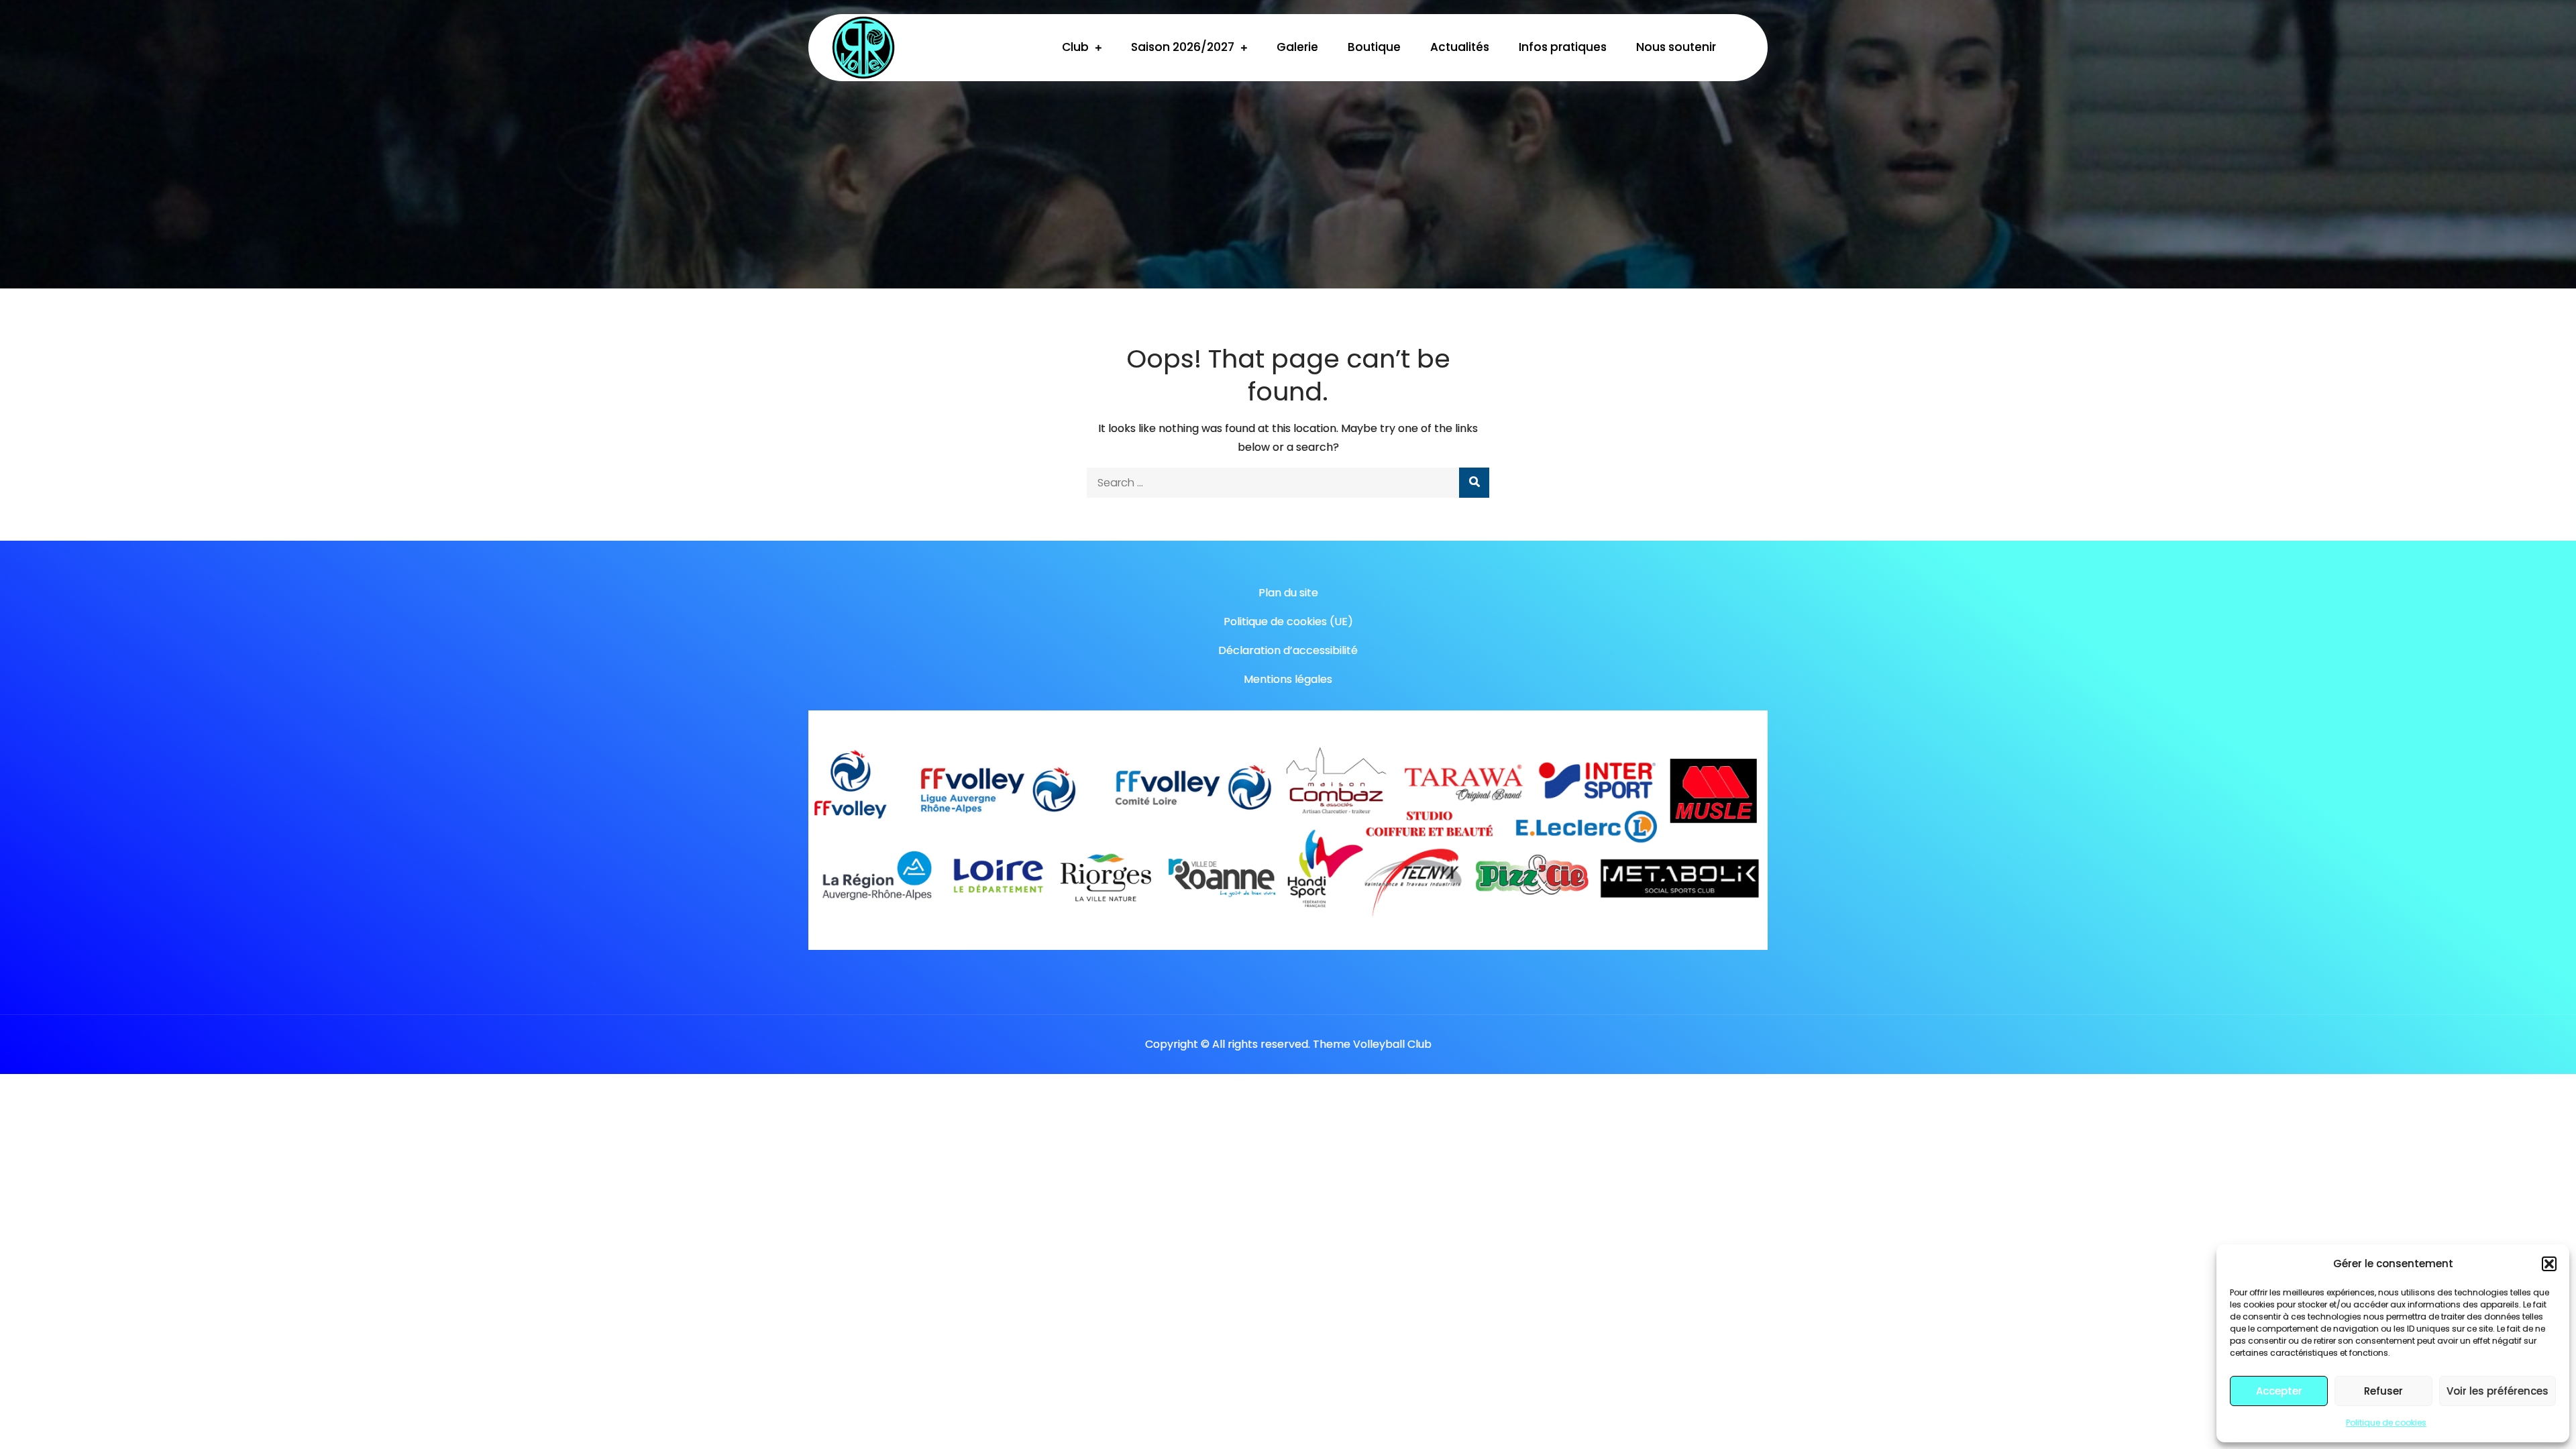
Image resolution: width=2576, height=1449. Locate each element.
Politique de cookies (2386, 1423)
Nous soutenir (1676, 47)
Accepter (2279, 1391)
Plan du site (1288, 593)
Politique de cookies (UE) (1288, 622)
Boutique (1374, 47)
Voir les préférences (2498, 1391)
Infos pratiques (1563, 47)
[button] (2549, 1264)
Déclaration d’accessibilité (1288, 650)
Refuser (2383, 1391)
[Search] (1474, 483)
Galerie (1297, 47)
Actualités (1460, 47)
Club (1075, 47)
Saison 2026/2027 (1183, 47)
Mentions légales (1288, 679)
